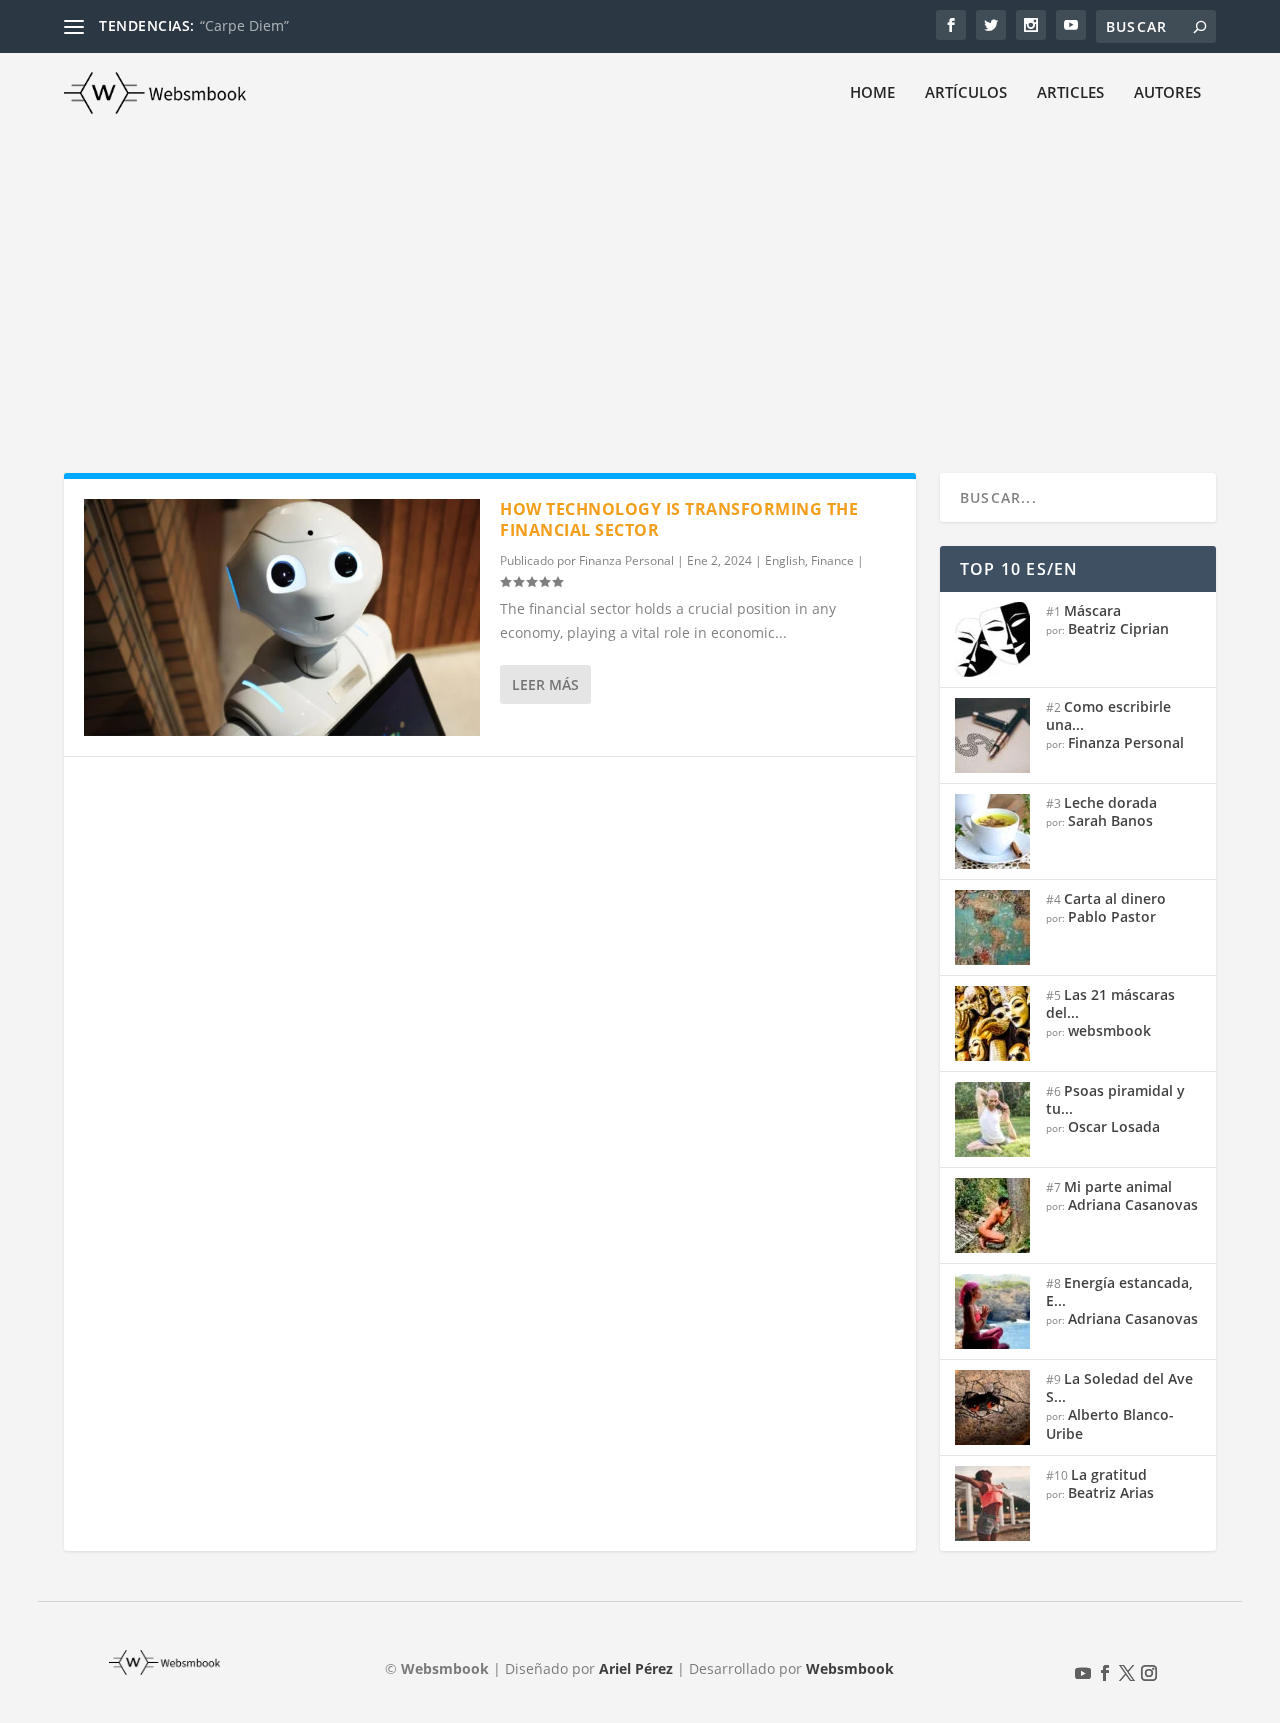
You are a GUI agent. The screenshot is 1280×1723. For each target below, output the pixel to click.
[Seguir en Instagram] (1149, 1673)
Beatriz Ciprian (1118, 628)
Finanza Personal (626, 560)
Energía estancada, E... (1119, 1291)
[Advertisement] (640, 283)
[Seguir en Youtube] (1083, 1673)
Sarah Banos (1110, 820)
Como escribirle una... (1108, 715)
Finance (832, 560)
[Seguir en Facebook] (1105, 1673)
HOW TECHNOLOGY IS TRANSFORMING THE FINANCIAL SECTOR (679, 519)
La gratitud (1109, 1474)
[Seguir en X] (1127, 1673)
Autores (1167, 93)
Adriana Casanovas (1133, 1204)
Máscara (1092, 610)
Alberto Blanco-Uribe (1110, 1424)
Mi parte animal (1118, 1186)
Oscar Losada (1114, 1126)
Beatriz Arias (1111, 1492)
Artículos (966, 93)
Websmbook (850, 1668)
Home (872, 93)
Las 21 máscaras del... (1110, 1003)
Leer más (545, 684)
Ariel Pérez (636, 1668)
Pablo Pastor (1112, 916)
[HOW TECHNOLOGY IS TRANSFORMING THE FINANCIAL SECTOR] (282, 617)
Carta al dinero (1115, 898)
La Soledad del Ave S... (1119, 1387)
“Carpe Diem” (244, 25)
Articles (1070, 93)
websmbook (1109, 1030)
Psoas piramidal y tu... (1115, 1099)
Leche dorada (1110, 802)
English (785, 560)
